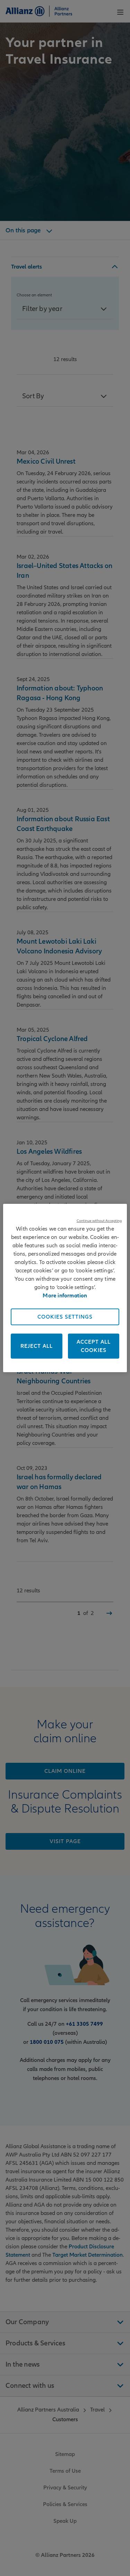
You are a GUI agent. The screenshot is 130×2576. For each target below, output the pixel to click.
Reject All (37, 1346)
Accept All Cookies (94, 1346)
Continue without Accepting (99, 1221)
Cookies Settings (65, 1317)
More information (65, 1296)
